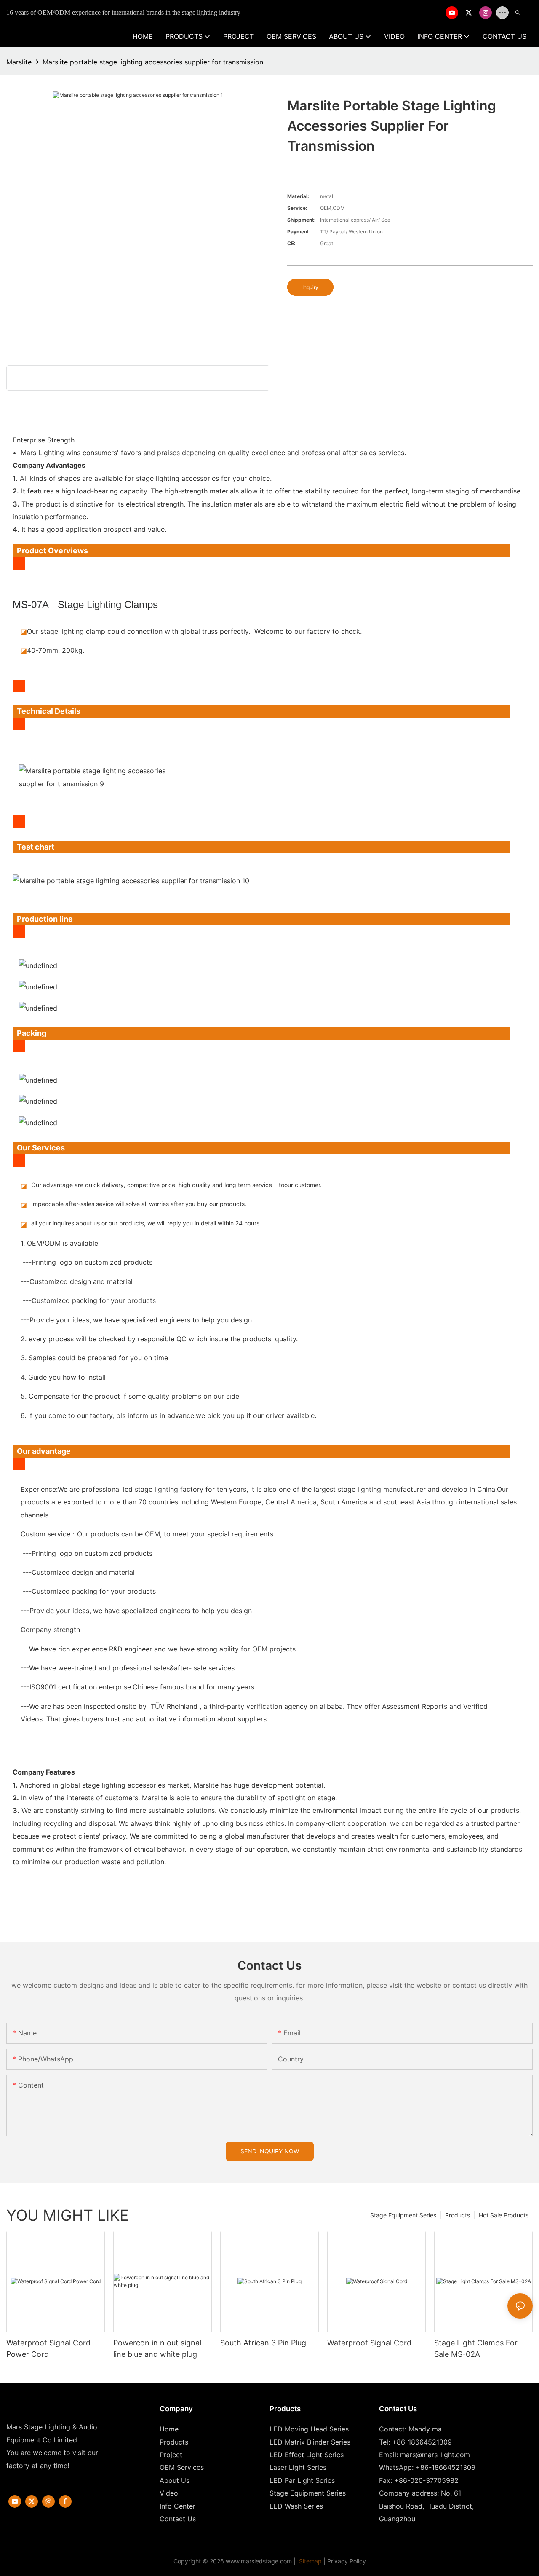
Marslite (19, 62)
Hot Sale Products (504, 2215)
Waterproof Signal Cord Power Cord (48, 2348)
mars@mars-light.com (435, 2455)
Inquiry (310, 287)
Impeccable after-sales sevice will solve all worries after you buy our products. (139, 1204)
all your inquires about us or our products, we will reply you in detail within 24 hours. (146, 1223)
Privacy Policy (347, 2561)
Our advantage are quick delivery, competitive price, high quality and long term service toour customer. (176, 1185)
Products (458, 2215)
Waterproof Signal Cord (369, 2343)
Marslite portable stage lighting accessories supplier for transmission (153, 62)
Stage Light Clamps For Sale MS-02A (476, 2348)
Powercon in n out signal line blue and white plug (157, 2348)
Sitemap (310, 2561)
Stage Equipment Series (403, 2215)
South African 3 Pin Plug (263, 2343)
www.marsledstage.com (259, 2561)
